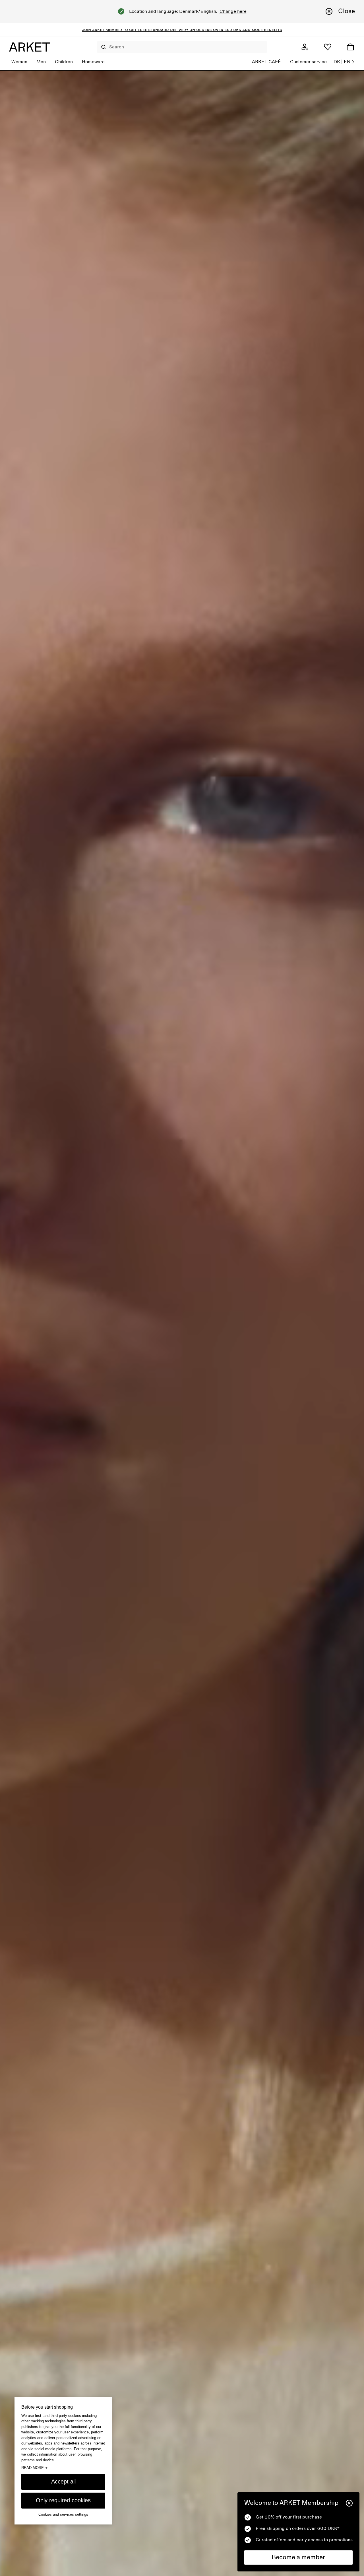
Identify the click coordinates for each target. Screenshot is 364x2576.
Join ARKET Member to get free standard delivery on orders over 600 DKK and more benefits (182, 30)
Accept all (63, 2481)
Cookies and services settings (63, 2514)
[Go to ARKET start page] (30, 47)
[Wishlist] (328, 47)
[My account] (305, 47)
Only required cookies (63, 2500)
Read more (34, 2468)
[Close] (349, 2503)
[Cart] (350, 47)
